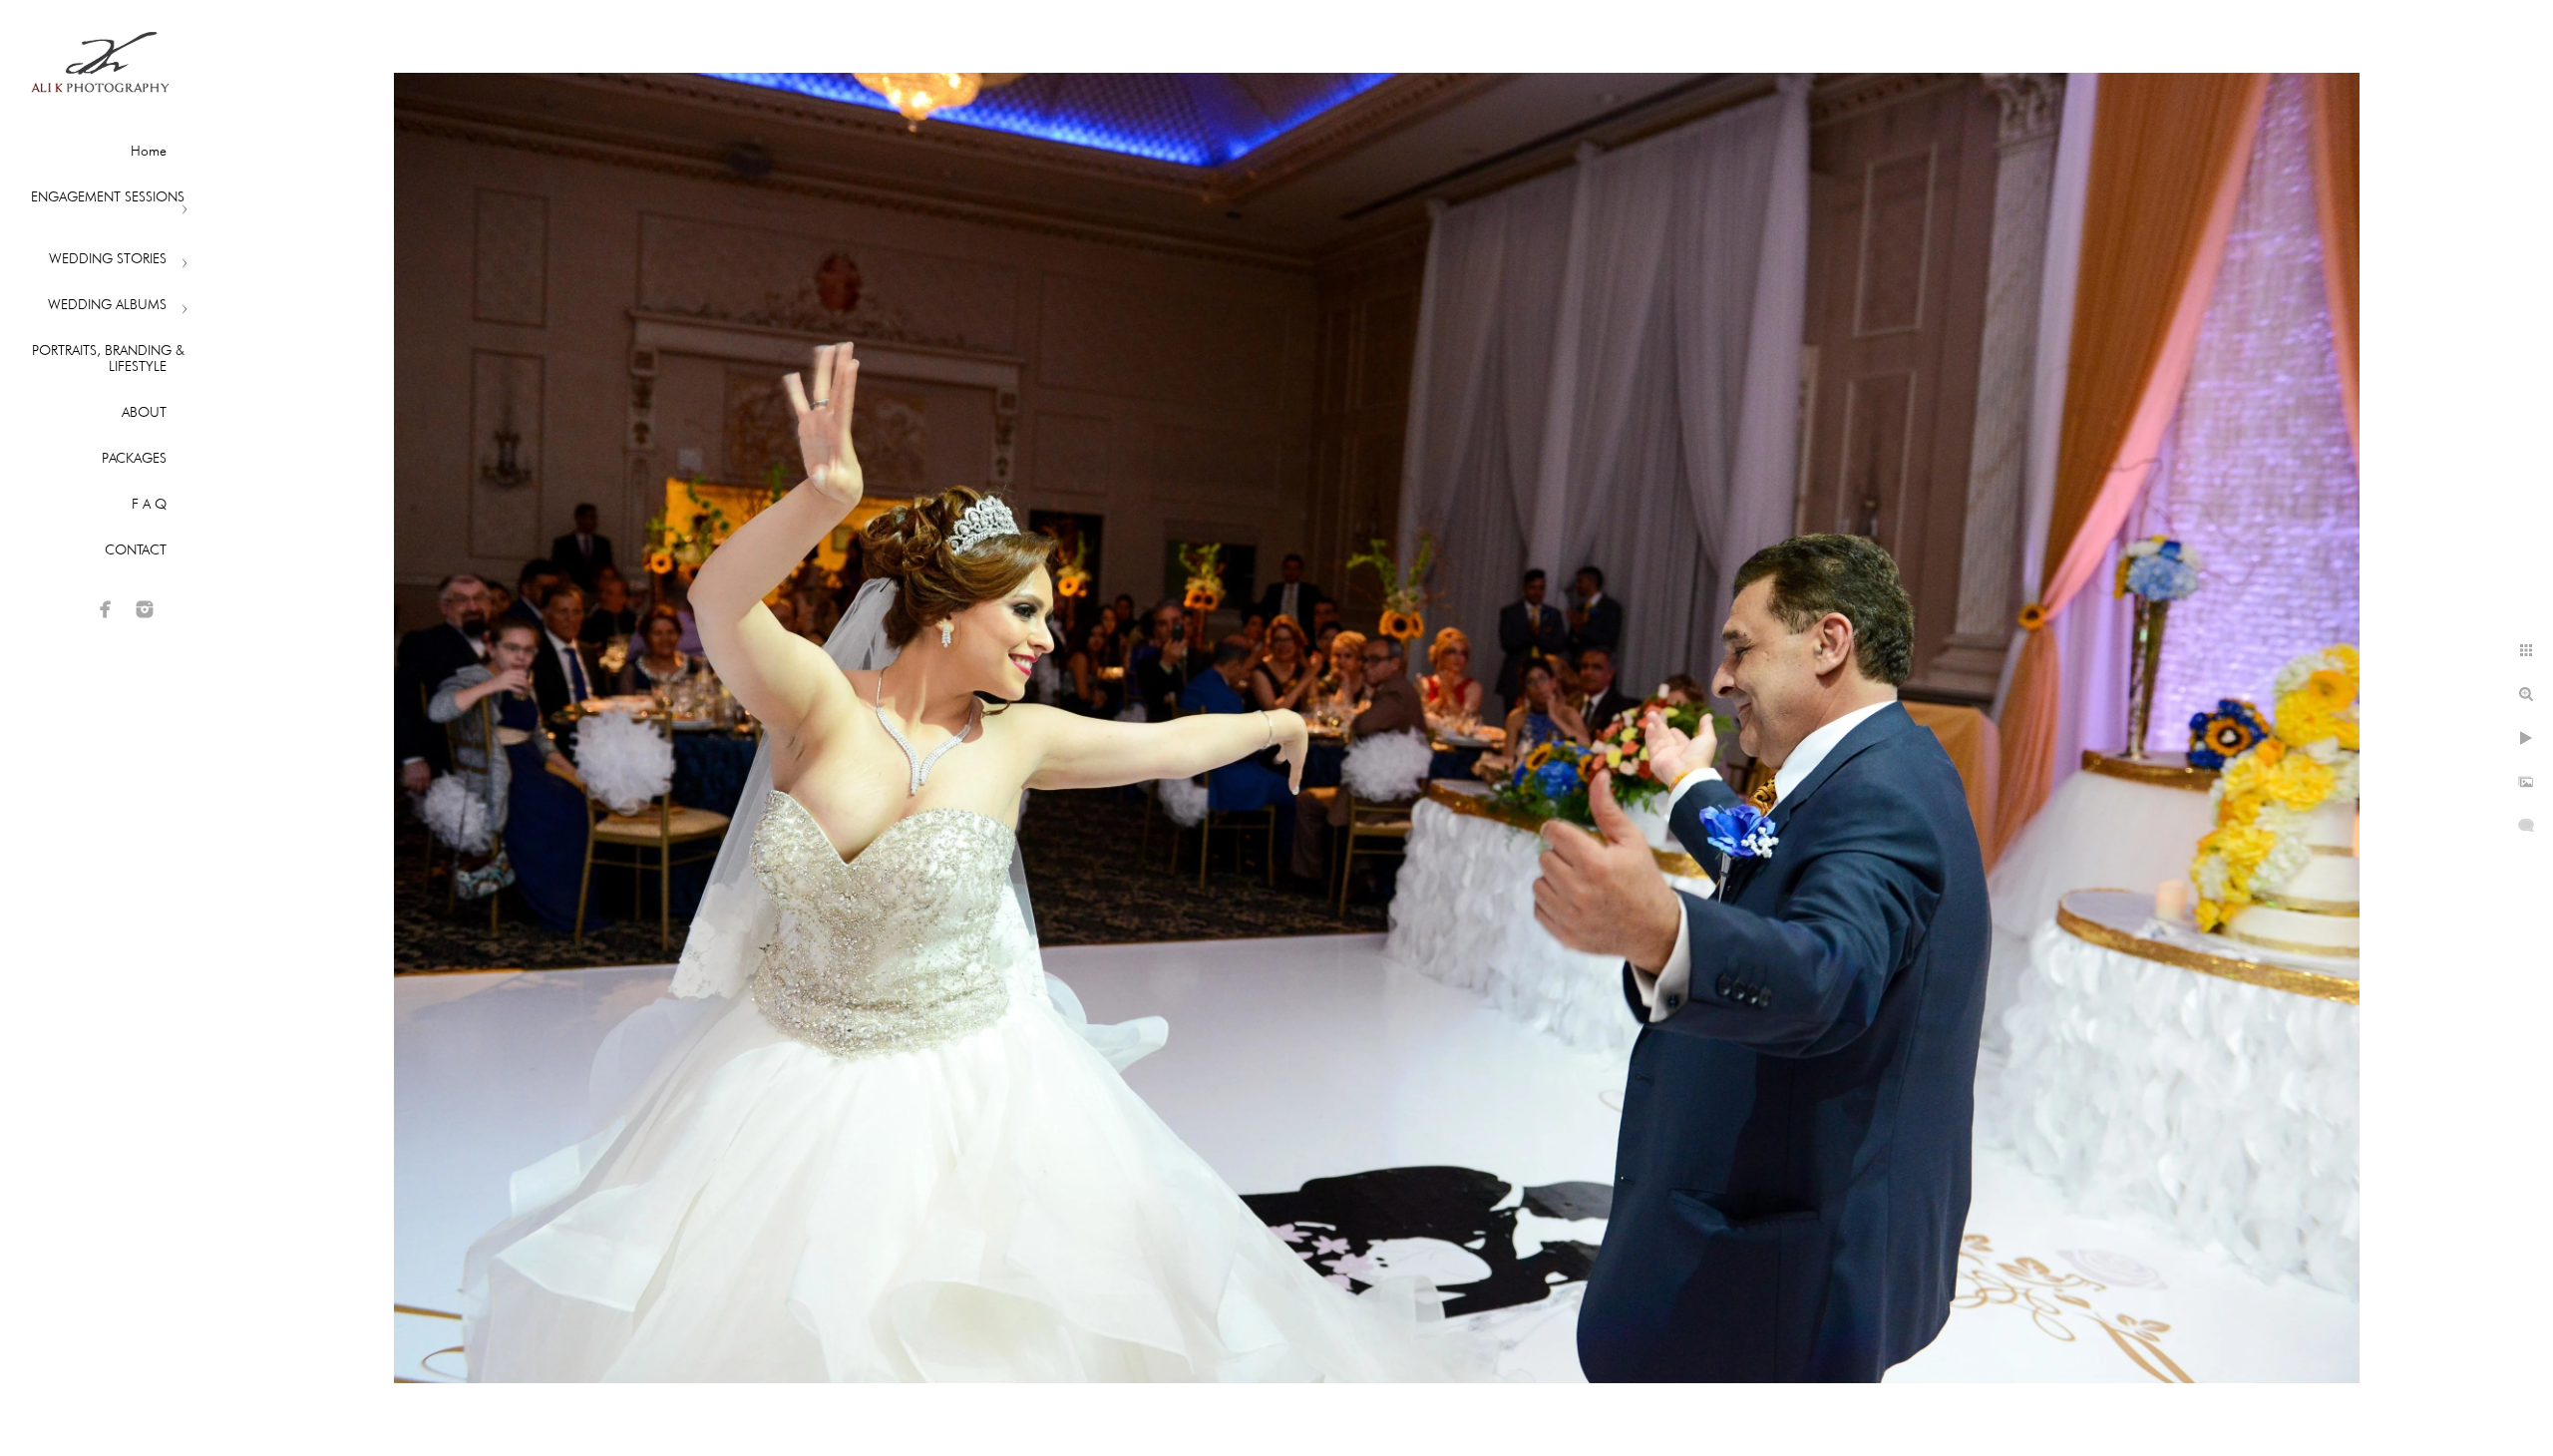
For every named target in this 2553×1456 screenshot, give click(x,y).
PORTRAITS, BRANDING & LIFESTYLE (108, 358)
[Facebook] (106, 609)
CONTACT (136, 549)
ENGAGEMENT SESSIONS (108, 196)
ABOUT (144, 412)
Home (149, 151)
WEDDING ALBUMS (107, 304)
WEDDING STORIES (108, 258)
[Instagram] (145, 609)
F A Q (149, 504)
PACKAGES (134, 458)
